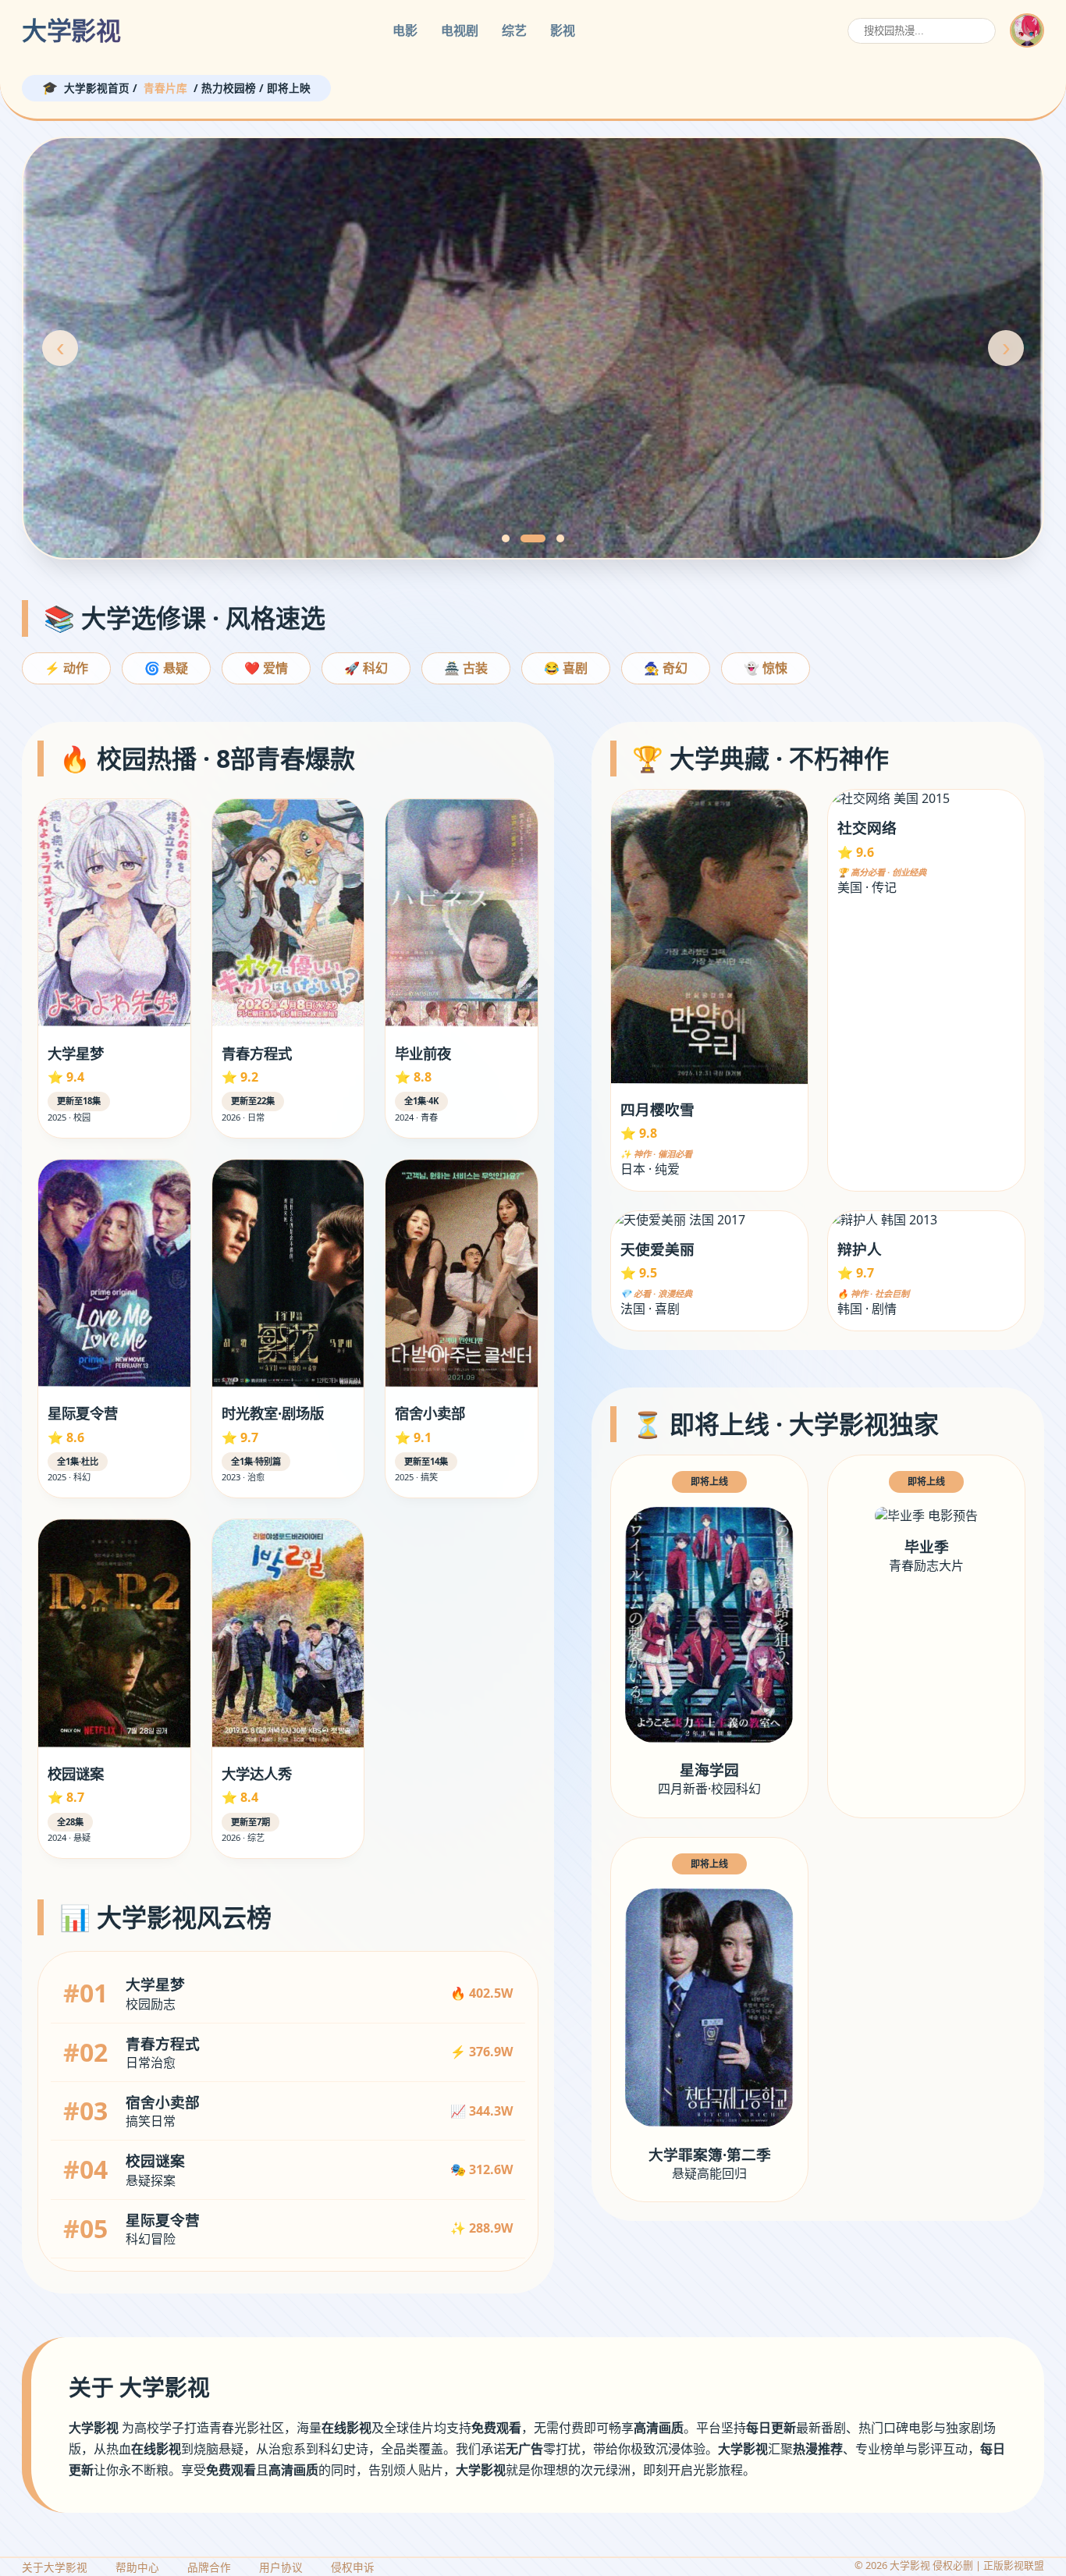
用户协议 (281, 2567)
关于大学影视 (55, 2567)
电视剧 (460, 30)
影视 (563, 30)
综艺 (514, 30)
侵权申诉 (353, 2567)
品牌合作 (209, 2567)
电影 (405, 30)
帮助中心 (137, 2567)
